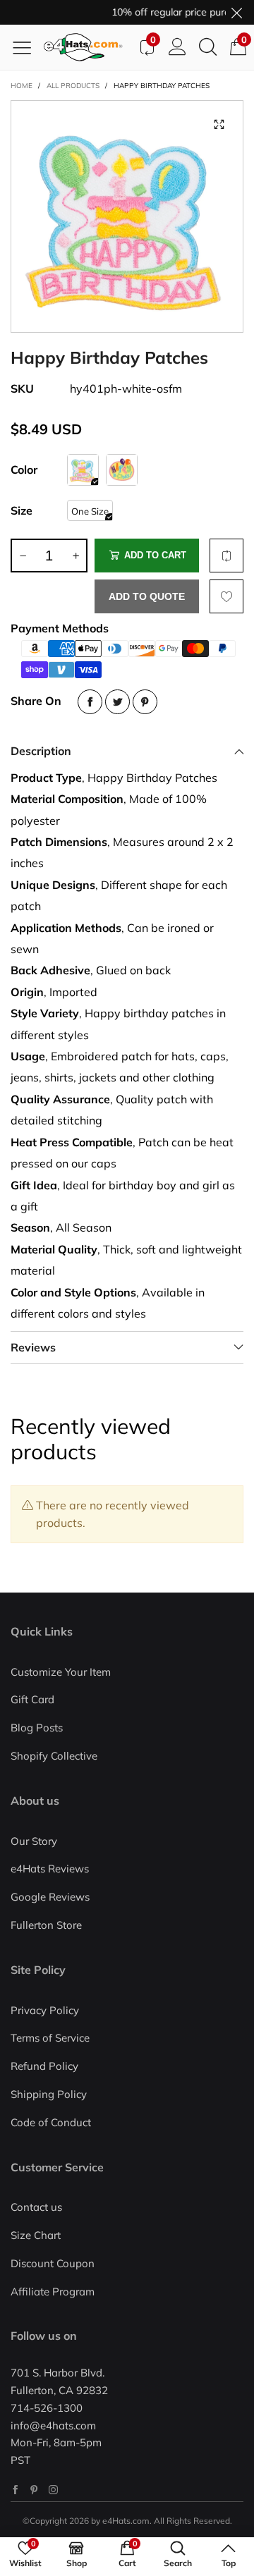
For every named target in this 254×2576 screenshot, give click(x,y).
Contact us (36, 2207)
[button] (23, 556)
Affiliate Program (53, 2292)
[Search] (208, 47)
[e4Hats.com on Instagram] (53, 2490)
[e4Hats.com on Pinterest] (34, 2490)
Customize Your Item (61, 1672)
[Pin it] (145, 702)
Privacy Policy (45, 2010)
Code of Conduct (51, 2122)
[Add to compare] (226, 556)
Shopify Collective (54, 1756)
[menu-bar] (27, 47)
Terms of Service (50, 2038)
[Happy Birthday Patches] (127, 216)
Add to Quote (147, 596)
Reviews (33, 1347)
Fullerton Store (46, 1925)
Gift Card (32, 1699)
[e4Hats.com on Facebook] (15, 2490)
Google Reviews (50, 1897)
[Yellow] (122, 470)
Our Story (34, 1841)
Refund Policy (44, 2066)
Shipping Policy (49, 2094)
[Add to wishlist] (226, 596)
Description (41, 751)
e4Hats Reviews (50, 1869)
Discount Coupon (53, 2263)
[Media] (219, 125)
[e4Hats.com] (87, 47)
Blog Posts (37, 1728)
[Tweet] (117, 702)
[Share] (90, 702)
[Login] (177, 47)
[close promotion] (236, 12)
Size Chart (36, 2235)
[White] (83, 470)
